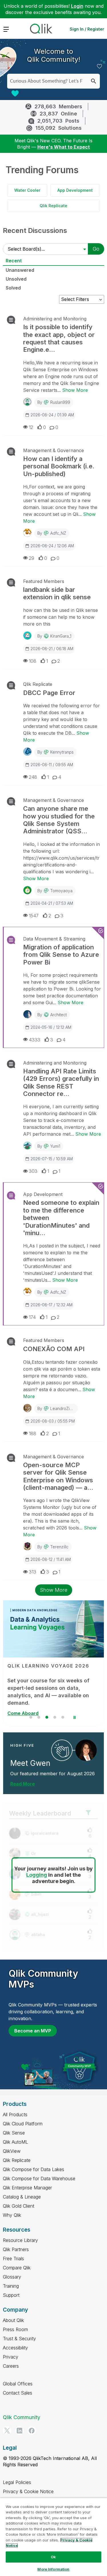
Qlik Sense (14, 2133)
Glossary (12, 2277)
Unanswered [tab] (20, 270)
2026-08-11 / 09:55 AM (52, 765)
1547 (34, 916)
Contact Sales (18, 2393)
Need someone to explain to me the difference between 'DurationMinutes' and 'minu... (61, 1218)
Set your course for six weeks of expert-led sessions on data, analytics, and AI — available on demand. (48, 1692)
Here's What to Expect (64, 147)
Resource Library (20, 2240)
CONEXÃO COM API (54, 1349)
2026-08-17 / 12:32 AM (52, 1305)
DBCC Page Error (49, 693)
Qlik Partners (16, 2249)
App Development (75, 190)
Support (11, 2295)
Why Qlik (12, 2215)
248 (33, 777)
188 (33, 1433)
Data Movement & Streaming (54, 939)
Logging (37, 1875)
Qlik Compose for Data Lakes (34, 2169)
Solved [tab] (13, 288)
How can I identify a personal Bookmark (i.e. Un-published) (59, 466)
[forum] (10, 320)
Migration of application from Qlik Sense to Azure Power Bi (61, 955)
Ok (53, 2557)
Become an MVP (33, 2031)
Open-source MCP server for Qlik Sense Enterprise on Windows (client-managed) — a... (58, 1476)
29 (32, 558)
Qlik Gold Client (19, 2206)
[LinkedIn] (19, 2431)
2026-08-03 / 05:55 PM (53, 1421)
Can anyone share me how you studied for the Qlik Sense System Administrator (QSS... (59, 820)
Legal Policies (17, 2482)
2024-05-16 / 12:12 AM (51, 1027)
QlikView (12, 2151)
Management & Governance (53, 450)
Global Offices (18, 2384)
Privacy (11, 2357)
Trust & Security (19, 2339)
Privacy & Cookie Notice (28, 2491)
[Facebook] (32, 2431)
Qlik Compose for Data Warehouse (39, 2178)
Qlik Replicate (53, 206)
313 (33, 1572)
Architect (58, 1015)
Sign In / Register (87, 29)
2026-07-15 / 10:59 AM (52, 1159)
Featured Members (44, 581)
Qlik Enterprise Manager (27, 2188)
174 (32, 1317)
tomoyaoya (61, 891)
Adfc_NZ (58, 533)
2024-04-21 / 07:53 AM (52, 903)
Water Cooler (27, 190)
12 (31, 427)
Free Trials (13, 2259)
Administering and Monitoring (55, 319)
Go (96, 249)
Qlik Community (22, 2417)
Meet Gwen (30, 1763)
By (54, 402)
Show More (75, 390)
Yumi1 (55, 1146)
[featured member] (86, 1750)
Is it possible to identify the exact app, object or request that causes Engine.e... (59, 338)
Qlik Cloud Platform (23, 2124)
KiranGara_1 (61, 636)
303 (33, 1171)
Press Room (15, 2329)
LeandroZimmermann (70, 1408)
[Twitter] (7, 2431)
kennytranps (62, 752)
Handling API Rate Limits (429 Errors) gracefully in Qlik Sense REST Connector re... (61, 1082)
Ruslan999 (60, 402)
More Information (53, 2569)
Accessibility (15, 2348)
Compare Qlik (17, 2268)
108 (33, 661)
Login (77, 6)
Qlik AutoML (15, 2142)
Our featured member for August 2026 (53, 1774)
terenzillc (59, 1547)
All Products (15, 2114)
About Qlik (13, 2320)
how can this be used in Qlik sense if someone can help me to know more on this (60, 617)
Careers (11, 2366)
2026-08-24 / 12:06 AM (52, 546)
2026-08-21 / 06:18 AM (52, 649)
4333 (35, 1040)
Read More (23, 1784)
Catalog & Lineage (22, 2197)
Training (11, 2286)
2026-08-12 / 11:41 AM (51, 1559)
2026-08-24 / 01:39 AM (52, 415)
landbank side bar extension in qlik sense (57, 593)
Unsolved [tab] (16, 279)
